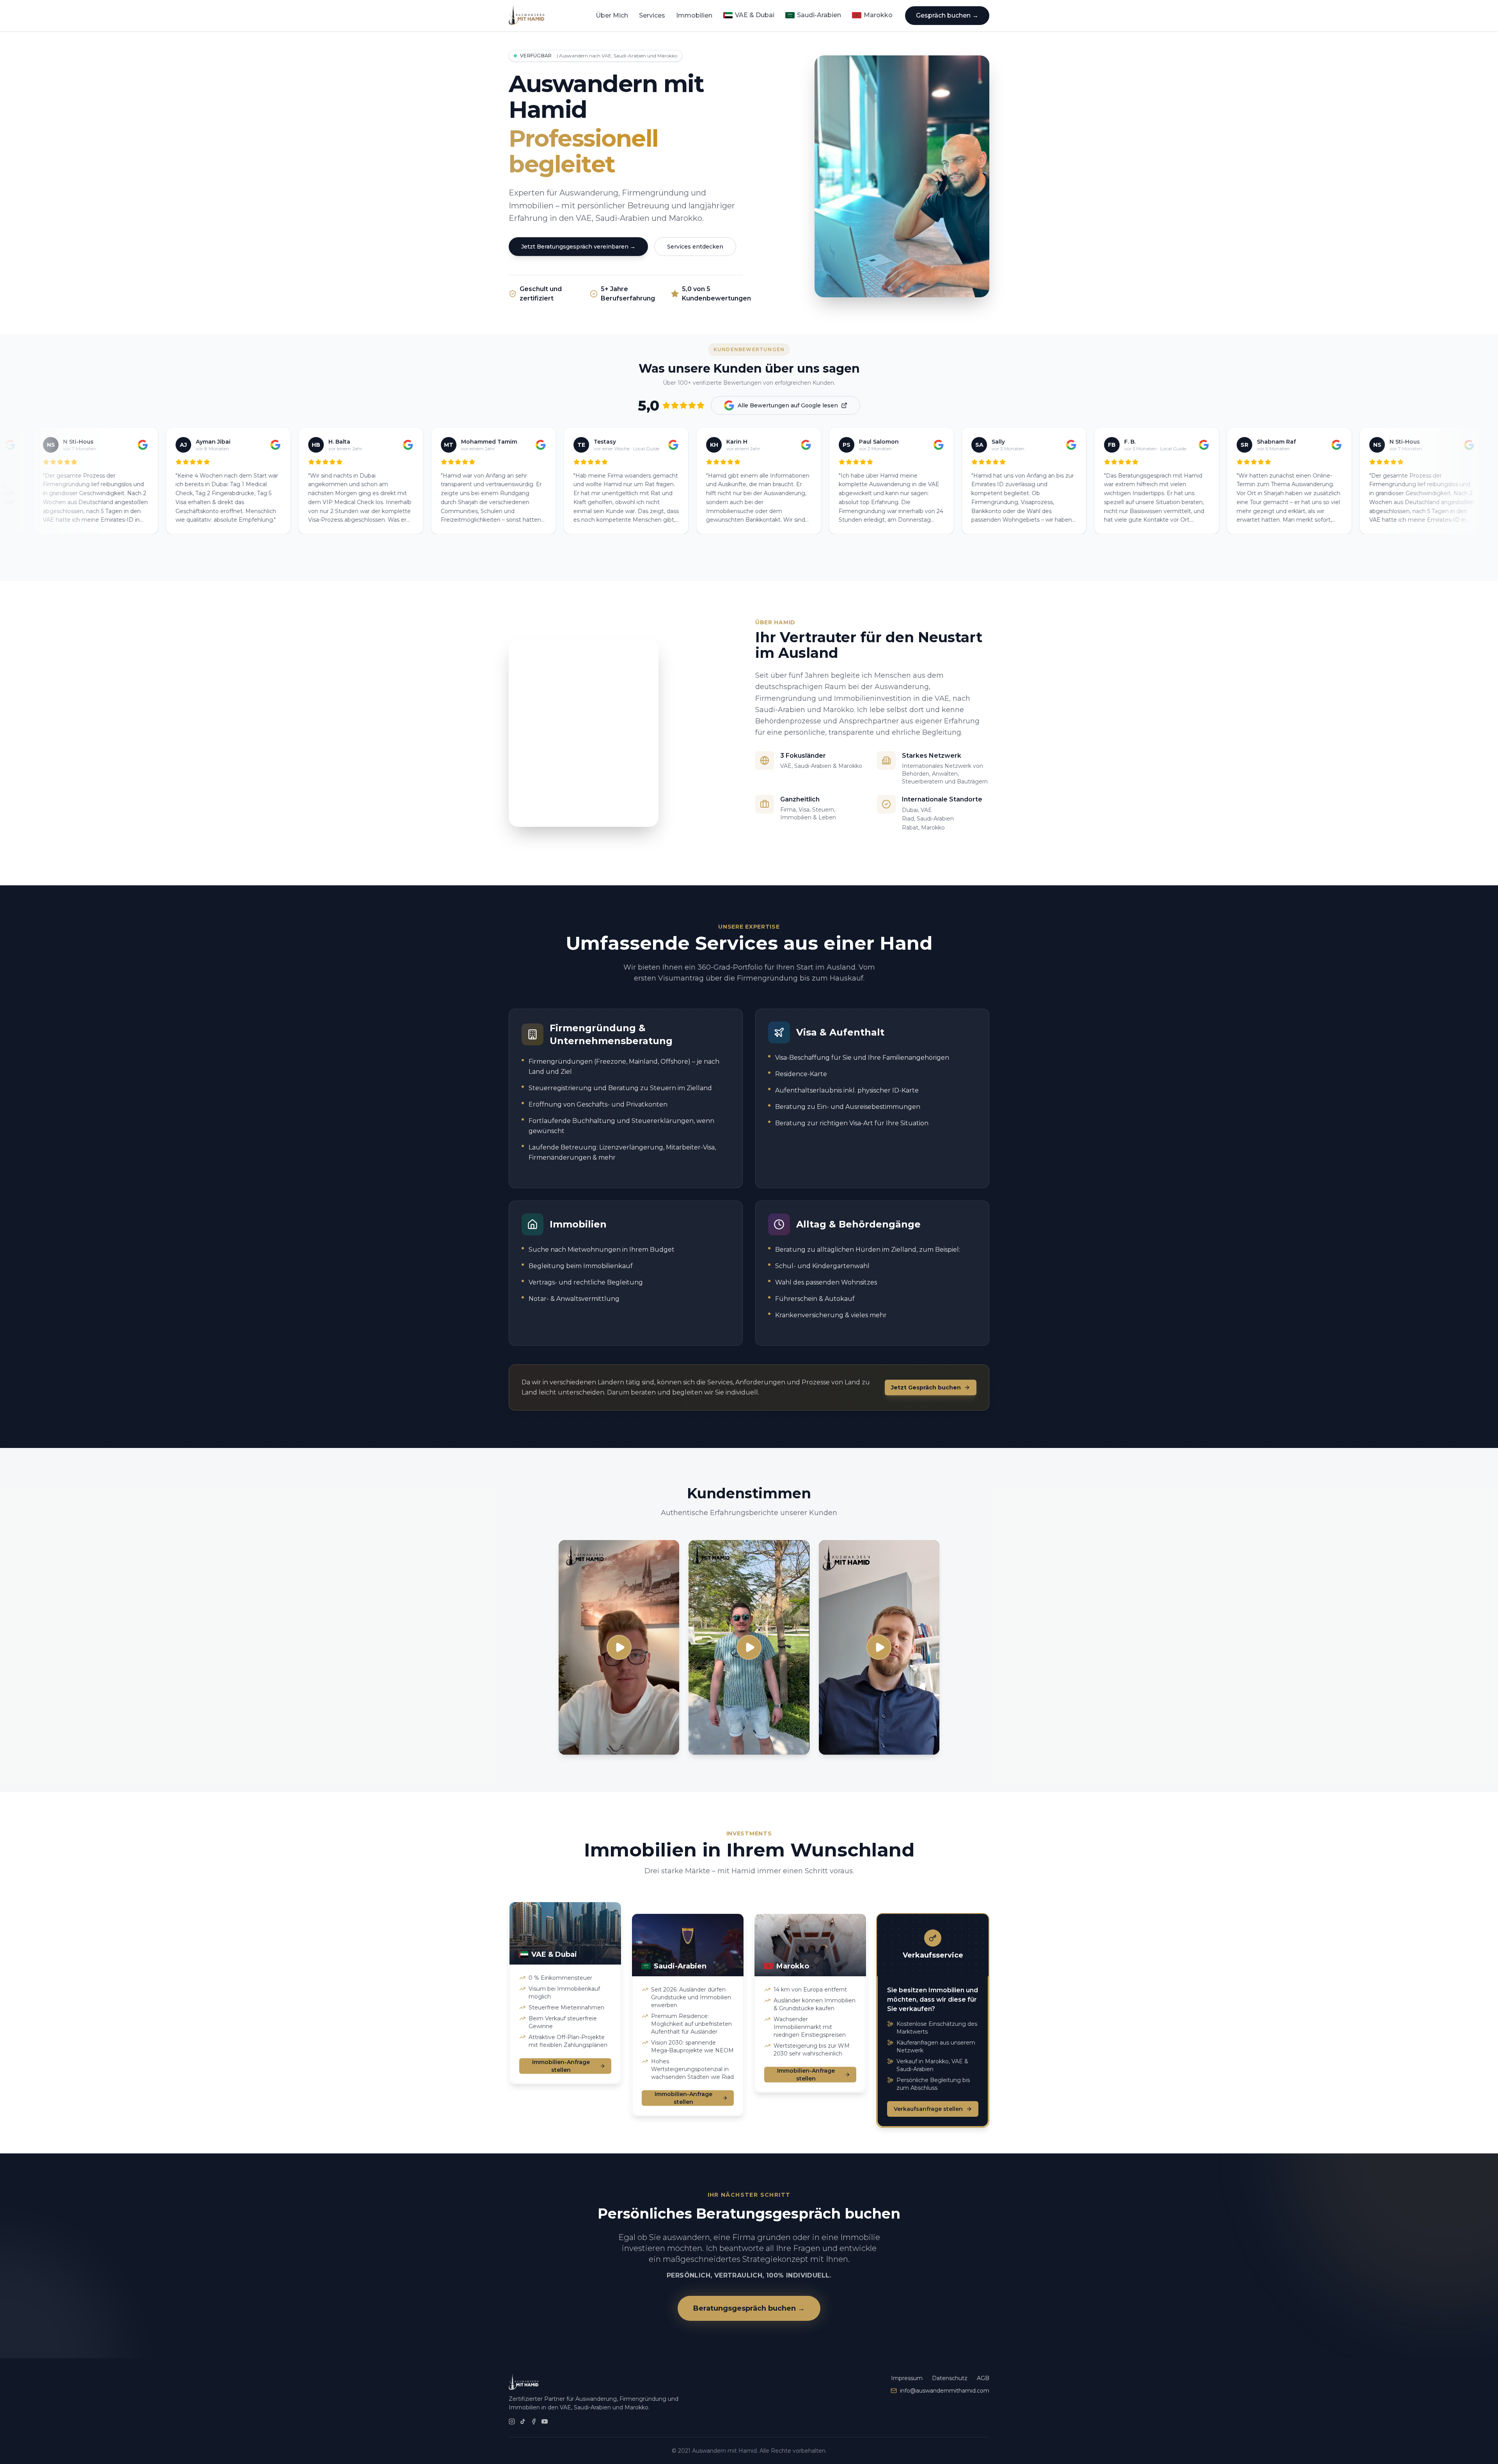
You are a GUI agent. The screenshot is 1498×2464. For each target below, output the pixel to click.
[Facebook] (534, 2421)
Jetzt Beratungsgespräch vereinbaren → (578, 247)
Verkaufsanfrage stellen (928, 2097)
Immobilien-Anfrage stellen (561, 2066)
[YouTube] (545, 2421)
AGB (983, 2378)
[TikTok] (523, 2421)
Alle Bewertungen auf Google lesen (788, 405)
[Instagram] (512, 2421)
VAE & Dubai (755, 15)
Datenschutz (950, 2378)
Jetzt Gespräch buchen (926, 1387)
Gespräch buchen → (947, 15)
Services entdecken (695, 247)
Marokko (878, 15)
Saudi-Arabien (819, 15)
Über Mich (612, 15)
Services (652, 15)
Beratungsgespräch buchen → (749, 2308)
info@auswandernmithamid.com (945, 2391)
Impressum (907, 2378)
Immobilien (694, 15)
